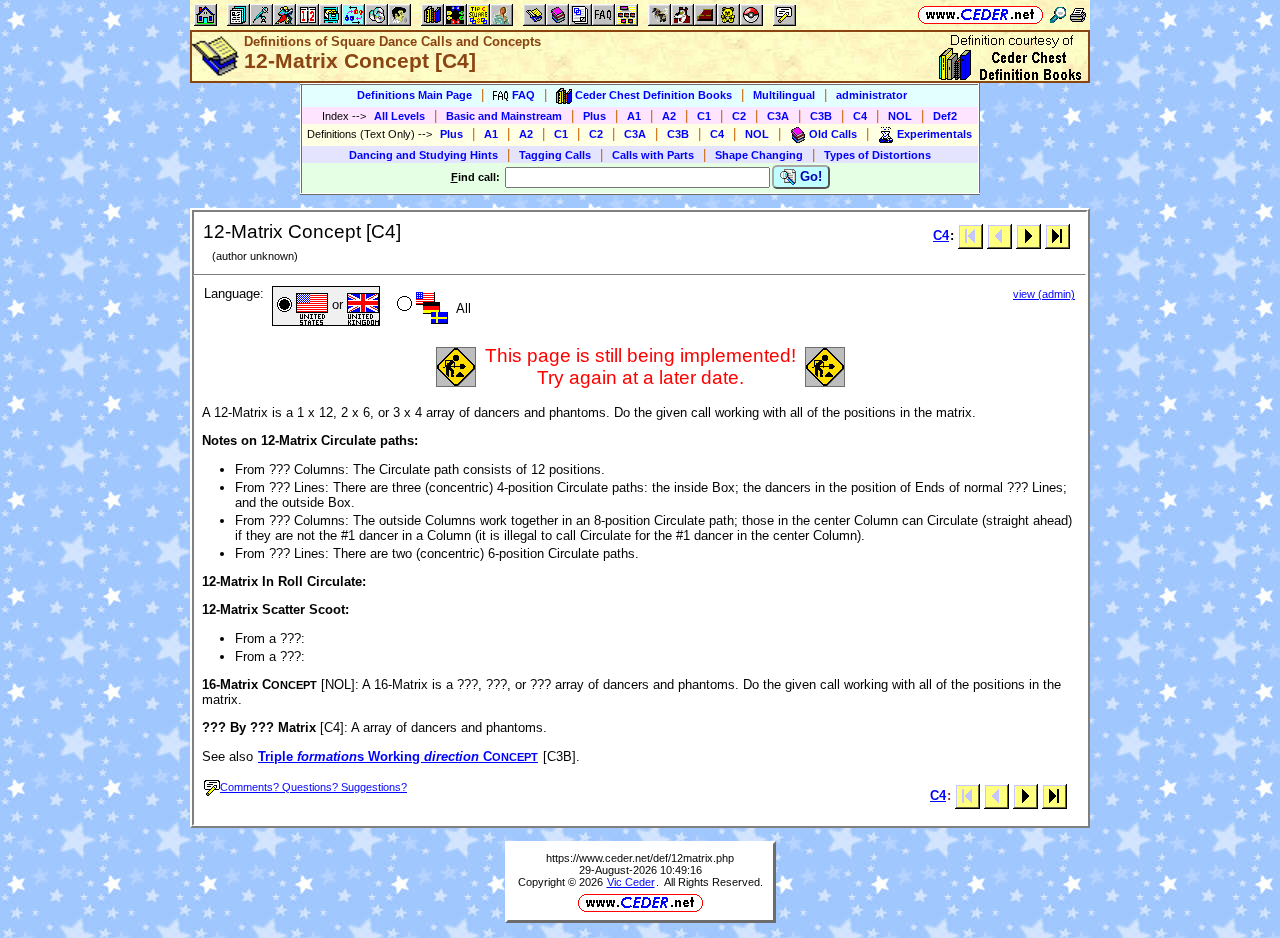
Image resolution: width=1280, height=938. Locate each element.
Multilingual (784, 95)
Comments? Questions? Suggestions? (313, 787)
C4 (860, 116)
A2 (669, 116)
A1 (634, 116)
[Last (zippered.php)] (1057, 235)
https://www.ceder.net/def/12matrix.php (640, 858)
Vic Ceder (631, 882)
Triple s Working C (398, 756)
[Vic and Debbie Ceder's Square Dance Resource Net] (980, 14)
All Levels (399, 116)
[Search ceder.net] (1058, 14)
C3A (778, 116)
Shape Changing (759, 155)
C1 (704, 116)
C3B (821, 116)
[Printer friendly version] (1078, 14)
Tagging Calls (555, 155)
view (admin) (1044, 294)
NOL (900, 116)
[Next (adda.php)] (1028, 235)
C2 (739, 116)
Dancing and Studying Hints (423, 155)
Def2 (945, 116)
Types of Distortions (877, 155)
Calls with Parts (653, 155)
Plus (594, 116)
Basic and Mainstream (504, 116)
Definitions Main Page (414, 95)
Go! (809, 176)
